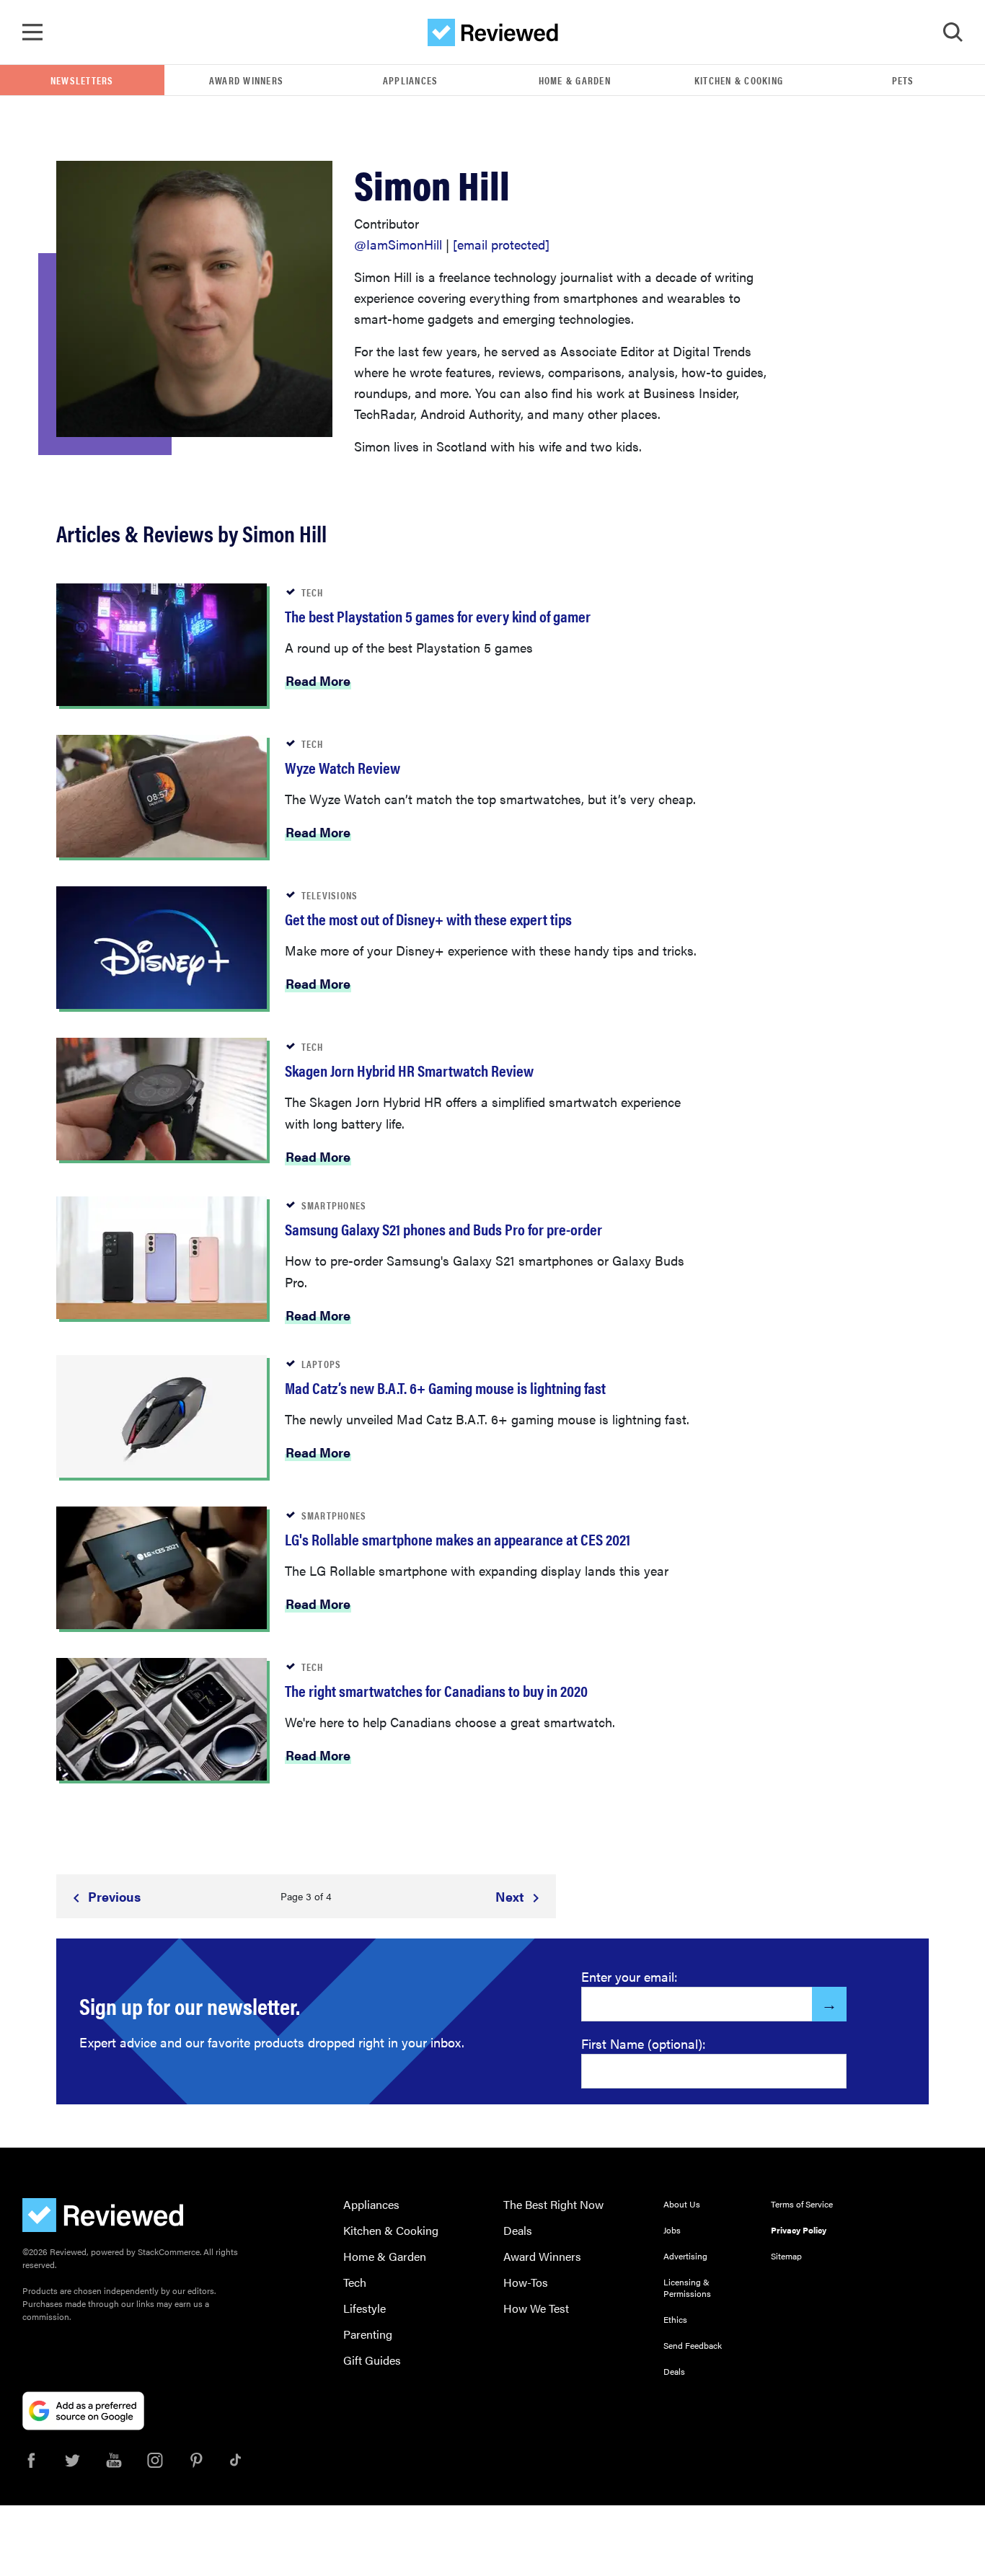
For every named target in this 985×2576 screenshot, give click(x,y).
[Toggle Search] (953, 32)
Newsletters (82, 80)
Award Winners (246, 80)
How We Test (536, 2308)
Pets (903, 80)
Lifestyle (365, 2308)
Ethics (675, 2319)
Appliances (411, 80)
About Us (682, 2204)
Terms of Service (802, 2204)
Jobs (672, 2230)
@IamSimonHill (398, 244)
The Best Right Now (553, 2204)
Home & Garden (575, 80)
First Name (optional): (644, 2043)
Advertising (685, 2256)
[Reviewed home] (493, 32)
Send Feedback (693, 2345)
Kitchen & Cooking (739, 80)
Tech (355, 2282)
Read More (318, 680)
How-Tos (526, 2282)
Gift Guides (372, 2360)
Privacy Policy (799, 2230)
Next (511, 1896)
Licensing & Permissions (687, 2288)
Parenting (368, 2334)
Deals (518, 2230)
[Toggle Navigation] (32, 32)
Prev (113, 1896)
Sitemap (786, 2256)
